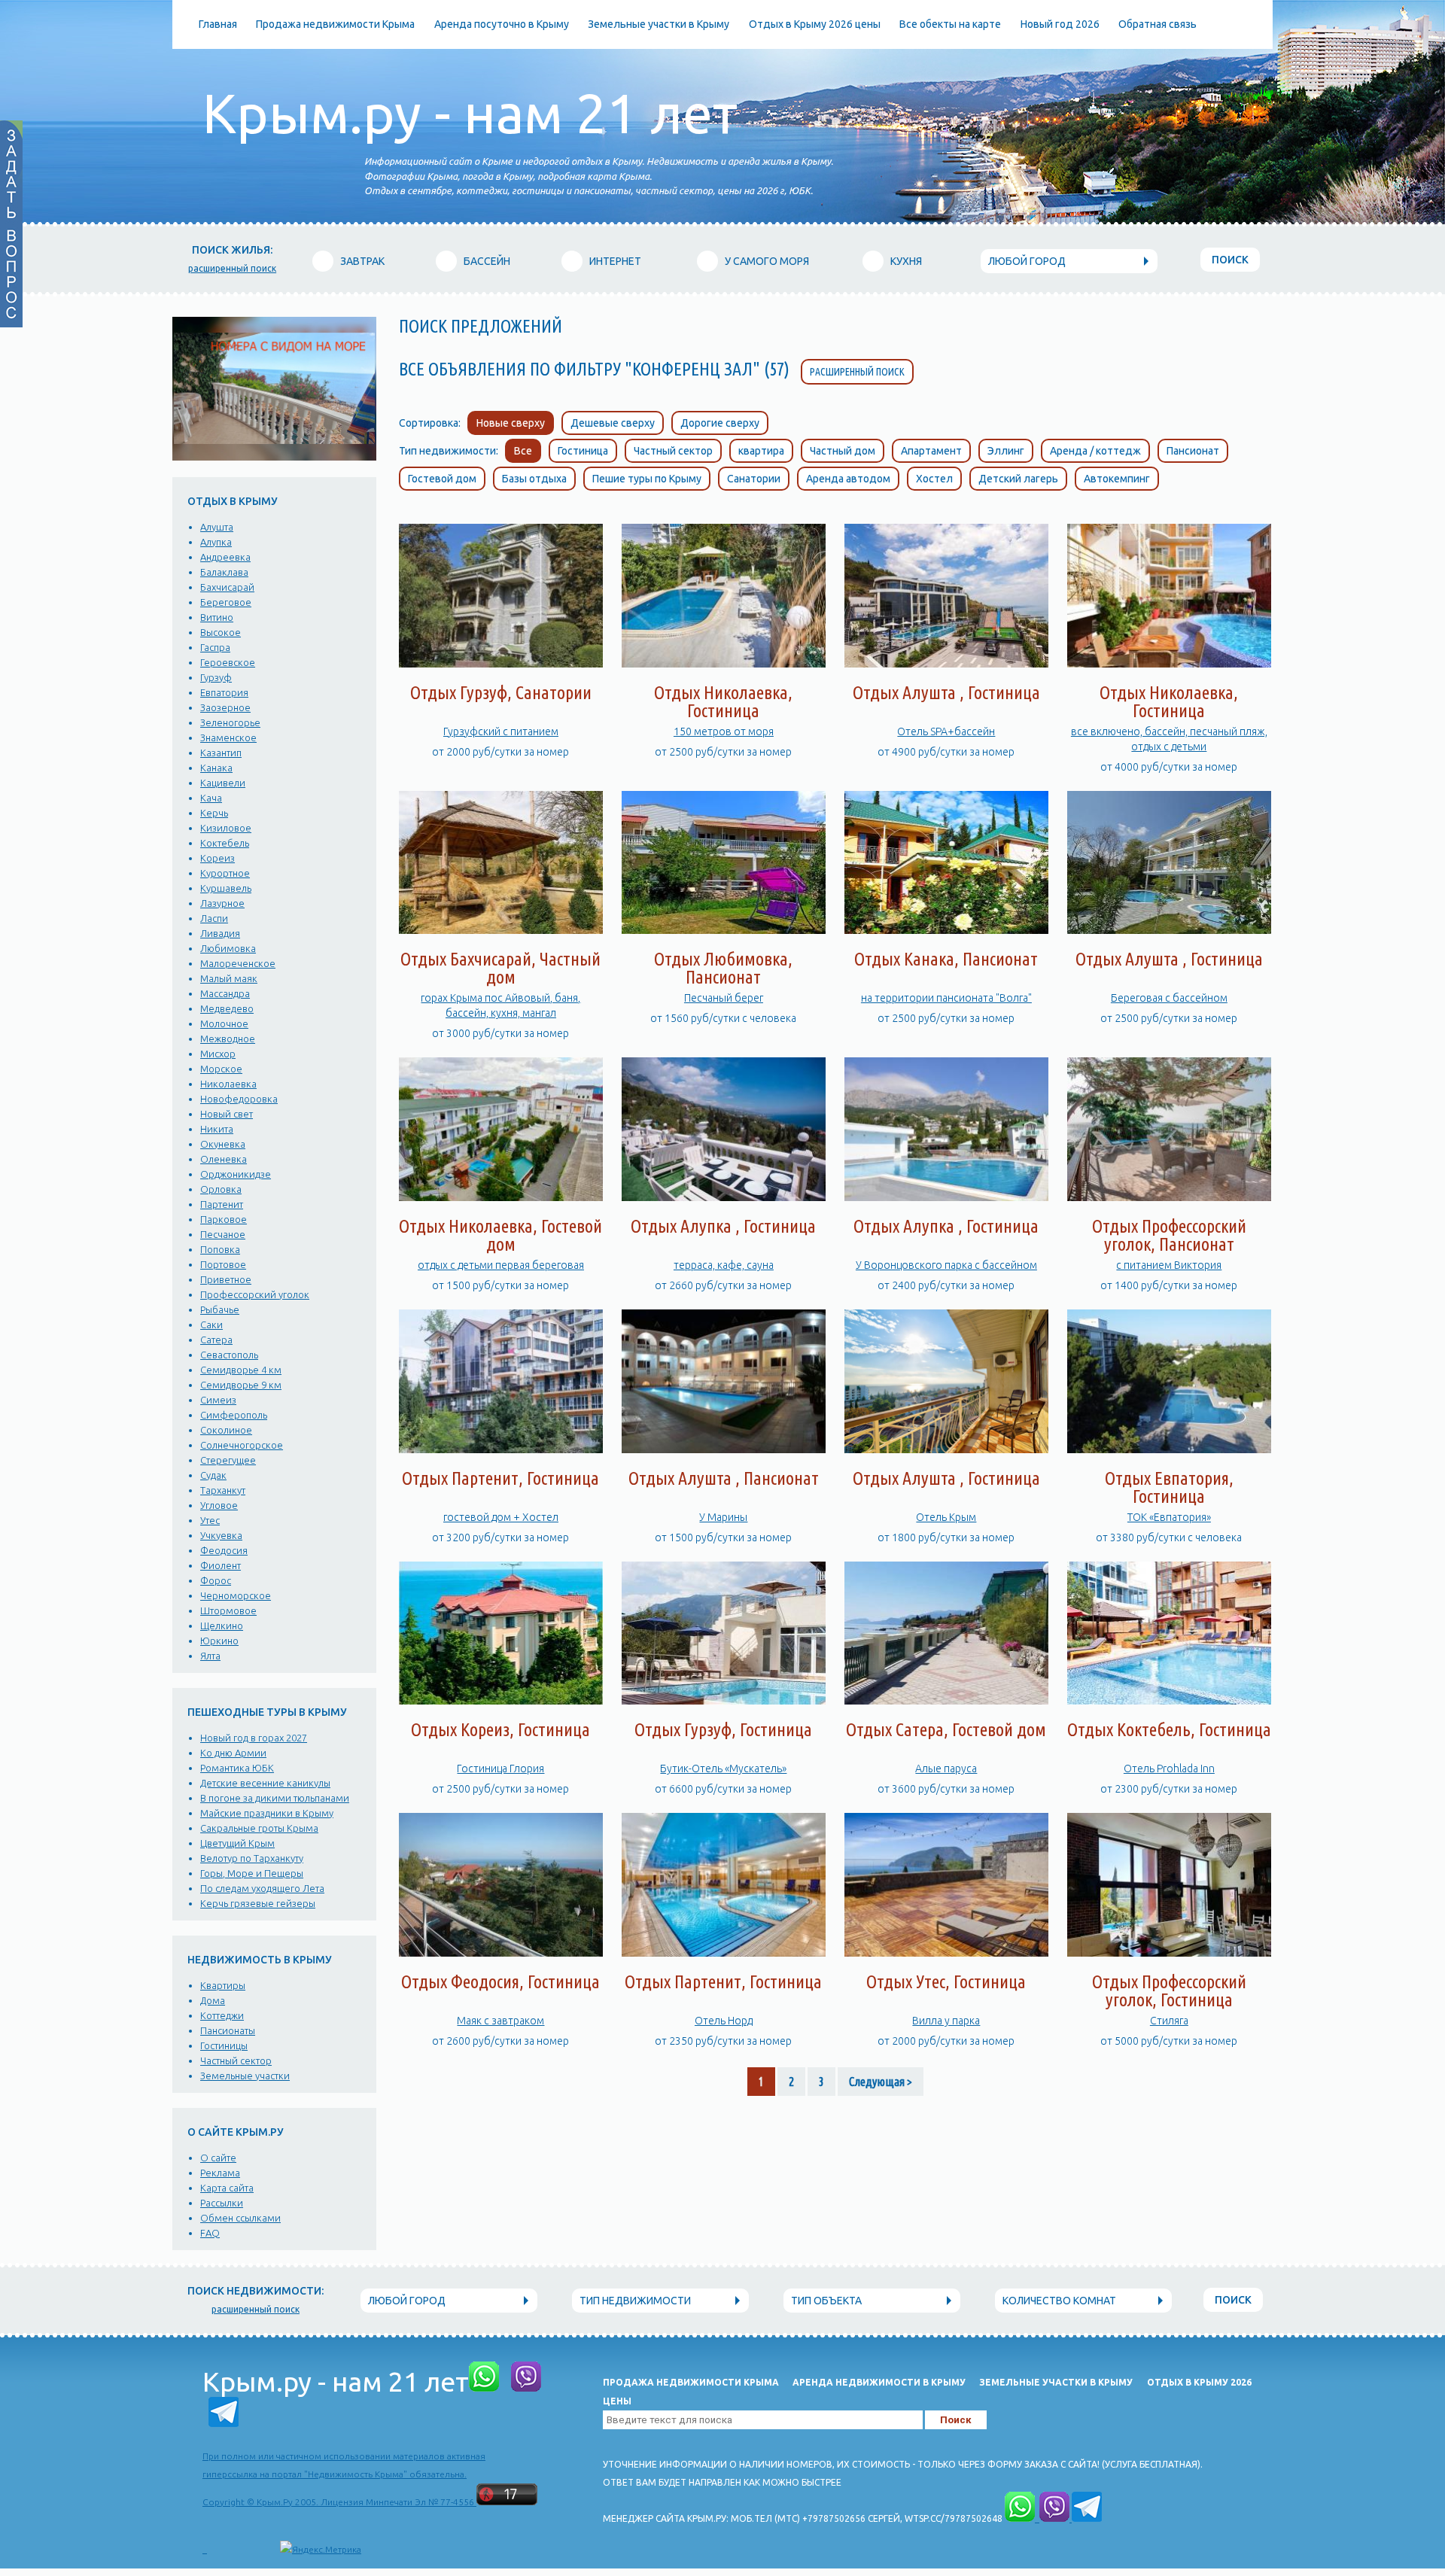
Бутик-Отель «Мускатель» (723, 1769)
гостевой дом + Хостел (501, 1517)
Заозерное (225, 707)
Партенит (222, 1204)
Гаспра (215, 647)
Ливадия (220, 933)
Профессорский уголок (255, 1294)
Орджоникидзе (236, 1174)
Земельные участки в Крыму (659, 24)
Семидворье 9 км (241, 1385)
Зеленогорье (230, 722)
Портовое (223, 1264)
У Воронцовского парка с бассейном (946, 1265)
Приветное (226, 1279)
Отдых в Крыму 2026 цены (815, 24)
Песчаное (223, 1234)
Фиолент (221, 1565)
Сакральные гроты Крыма (259, 1828)
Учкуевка (221, 1535)
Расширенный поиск (857, 372)
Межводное (228, 1039)
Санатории (754, 479)
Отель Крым (946, 1517)
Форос (216, 1580)
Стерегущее (228, 1460)
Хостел (934, 479)
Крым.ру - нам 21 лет (470, 113)
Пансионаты (228, 2030)
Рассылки (222, 2203)
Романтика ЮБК (237, 1768)
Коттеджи (222, 2015)
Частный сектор (236, 2060)
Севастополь (229, 1355)
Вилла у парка (946, 2021)
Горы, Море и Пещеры (252, 1873)
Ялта (210, 1656)
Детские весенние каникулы (265, 1783)
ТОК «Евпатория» (1169, 1517)
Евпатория (224, 692)
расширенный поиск (232, 268)
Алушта (217, 527)
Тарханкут (223, 1490)
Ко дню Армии (233, 1753)
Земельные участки (245, 2076)
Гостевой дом (442, 479)
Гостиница (583, 451)
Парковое (224, 1219)
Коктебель (225, 843)
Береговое (226, 602)
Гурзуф (216, 677)
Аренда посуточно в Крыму (502, 24)
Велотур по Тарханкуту (252, 1858)
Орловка (221, 1189)
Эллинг (1006, 451)
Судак (213, 1475)
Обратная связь (1158, 24)
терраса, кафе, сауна (724, 1265)
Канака (216, 768)
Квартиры (223, 1985)
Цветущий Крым (237, 1843)
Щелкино (222, 1626)
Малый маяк (229, 978)
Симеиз (218, 1400)
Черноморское (236, 1595)
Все (523, 451)
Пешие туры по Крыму (647, 479)
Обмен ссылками (240, 2218)
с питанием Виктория (1169, 1265)
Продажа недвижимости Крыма (335, 24)
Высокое (221, 632)
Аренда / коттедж (1095, 451)
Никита (217, 1129)
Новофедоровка (239, 1099)
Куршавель (226, 888)
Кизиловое (226, 828)
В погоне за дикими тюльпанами (275, 1798)
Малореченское (238, 963)
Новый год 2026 (1060, 24)
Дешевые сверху (613, 423)
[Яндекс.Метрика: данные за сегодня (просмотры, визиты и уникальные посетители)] (321, 2550)
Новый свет (227, 1114)
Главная (218, 24)
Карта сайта (227, 2188)
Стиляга (1169, 2021)
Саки (211, 1324)
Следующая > (881, 2082)
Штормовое (228, 1610)
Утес (210, 1520)
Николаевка (228, 1084)
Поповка (220, 1249)
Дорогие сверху (720, 423)
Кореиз (218, 858)
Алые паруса (946, 1769)
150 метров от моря (724, 731)
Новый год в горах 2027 (254, 1738)
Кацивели (223, 783)
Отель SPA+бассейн (946, 731)
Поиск (1230, 260)
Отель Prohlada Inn (1169, 1769)
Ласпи (214, 918)
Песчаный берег (724, 998)
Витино (217, 617)
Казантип (221, 753)
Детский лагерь (1018, 479)
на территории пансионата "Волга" (946, 998)
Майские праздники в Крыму (267, 1813)
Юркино (219, 1641)
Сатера (216, 1340)
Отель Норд (724, 2021)
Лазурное (222, 903)
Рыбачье (220, 1309)
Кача (211, 798)
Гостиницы (224, 2045)
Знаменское (228, 738)
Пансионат (1193, 451)
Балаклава (224, 572)
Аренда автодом (848, 479)
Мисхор (218, 1054)
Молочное (224, 1023)
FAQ (210, 2233)
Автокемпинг (1117, 479)
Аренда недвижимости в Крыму (879, 2382)
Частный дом (843, 451)
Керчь (214, 813)
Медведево (227, 1008)
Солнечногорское (242, 1445)
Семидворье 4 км (241, 1370)
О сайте (218, 2158)
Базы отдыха (534, 479)
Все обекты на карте (950, 24)
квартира (761, 451)
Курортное (225, 873)
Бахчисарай (227, 587)
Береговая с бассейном (1169, 998)
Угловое (219, 1505)
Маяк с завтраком (500, 2021)
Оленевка (224, 1159)
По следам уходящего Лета (262, 1888)
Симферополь (234, 1415)
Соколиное (226, 1430)
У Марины (723, 1517)
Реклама (220, 2173)
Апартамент (931, 451)
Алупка (216, 542)
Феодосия (224, 1550)
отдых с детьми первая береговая (501, 1265)
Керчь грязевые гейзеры (258, 1903)
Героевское (228, 662)
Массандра (225, 993)
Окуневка (223, 1144)
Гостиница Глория (500, 1769)
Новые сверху (511, 423)
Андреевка (225, 557)
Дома (213, 2000)
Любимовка (228, 948)
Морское (221, 1069)
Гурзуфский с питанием (501, 731)
